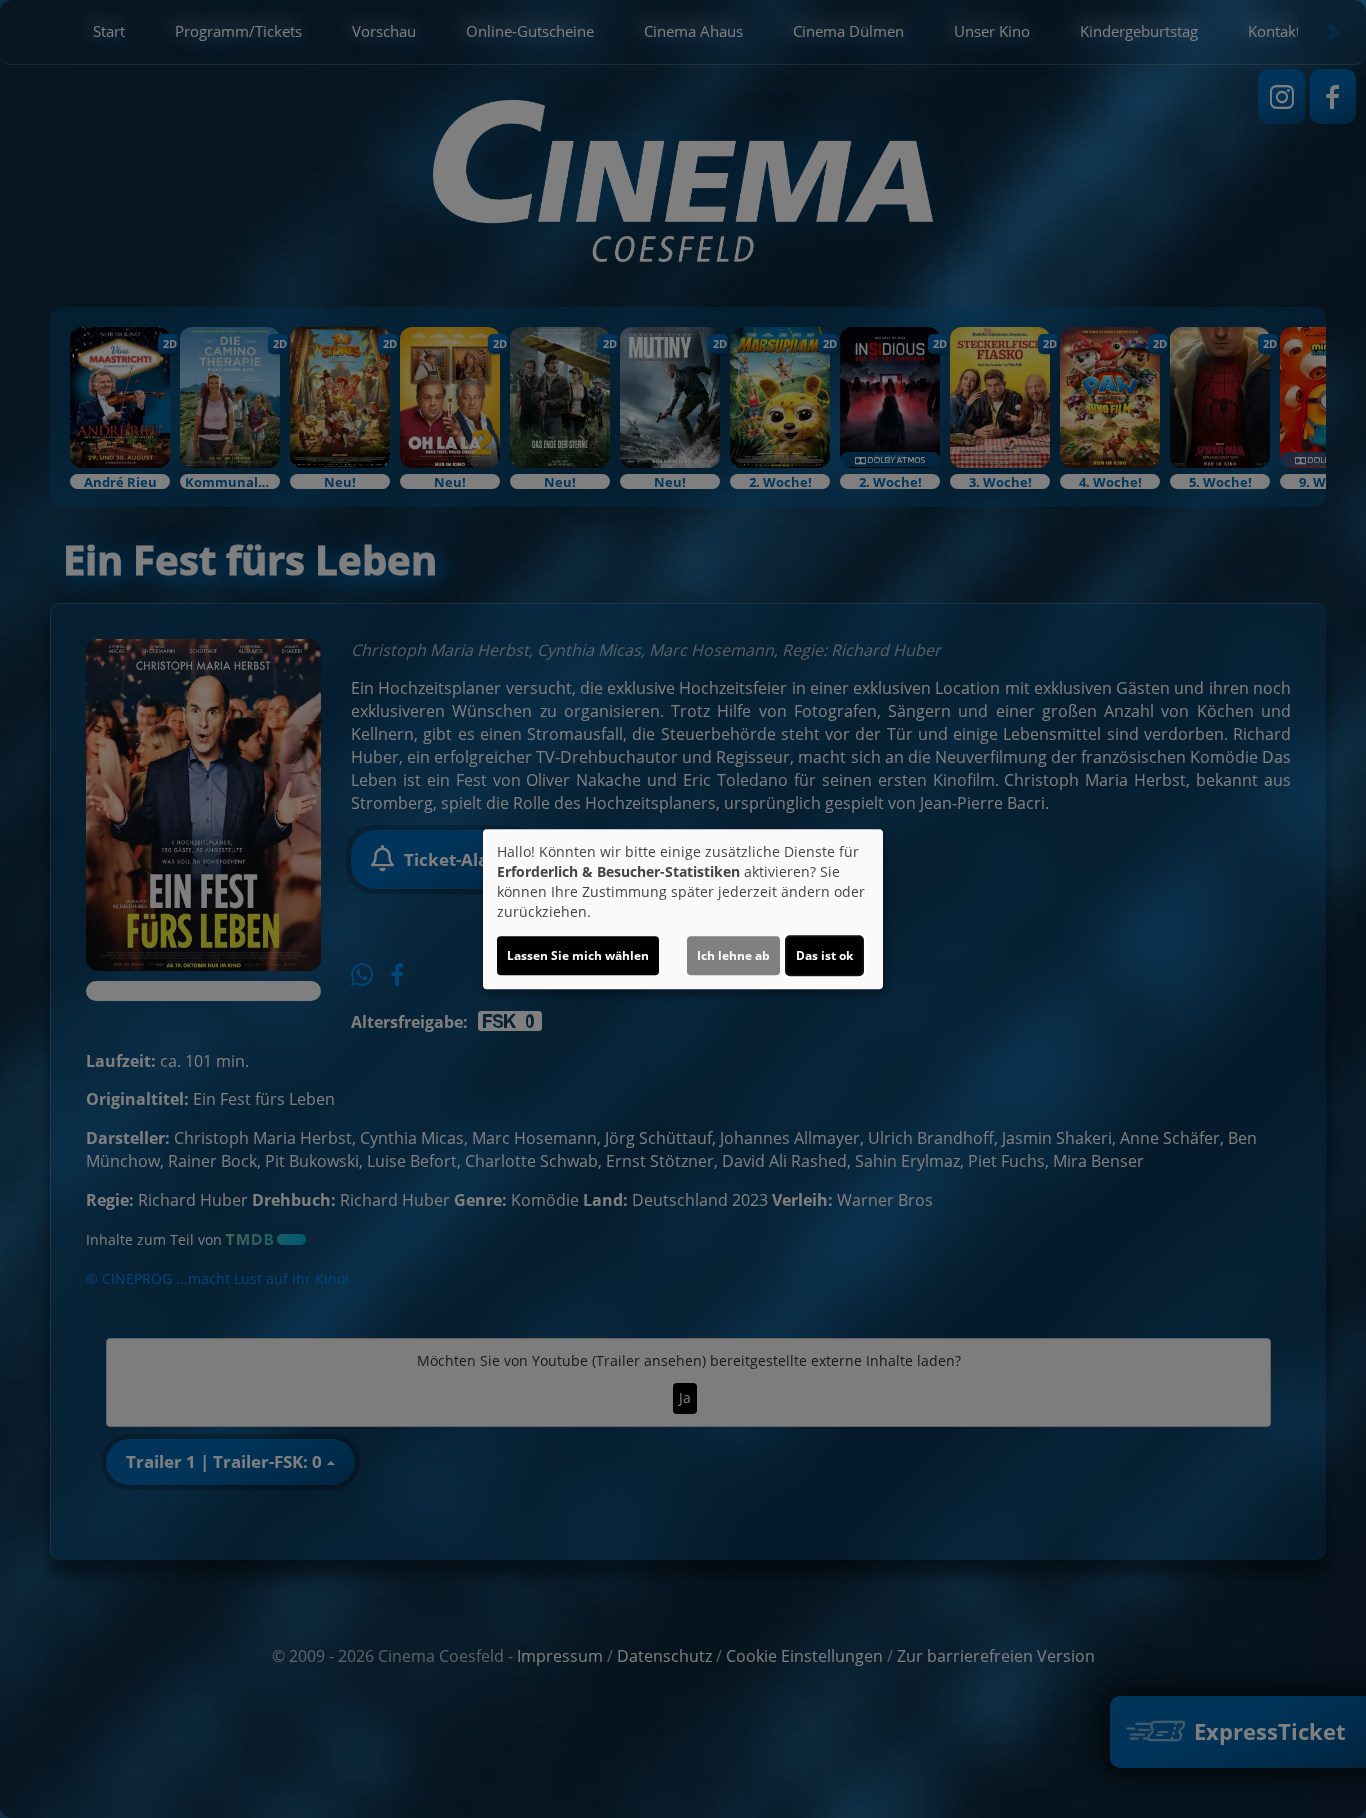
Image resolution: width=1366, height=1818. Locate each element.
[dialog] (683, 909)
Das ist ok (824, 955)
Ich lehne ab (733, 955)
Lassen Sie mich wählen (578, 955)
